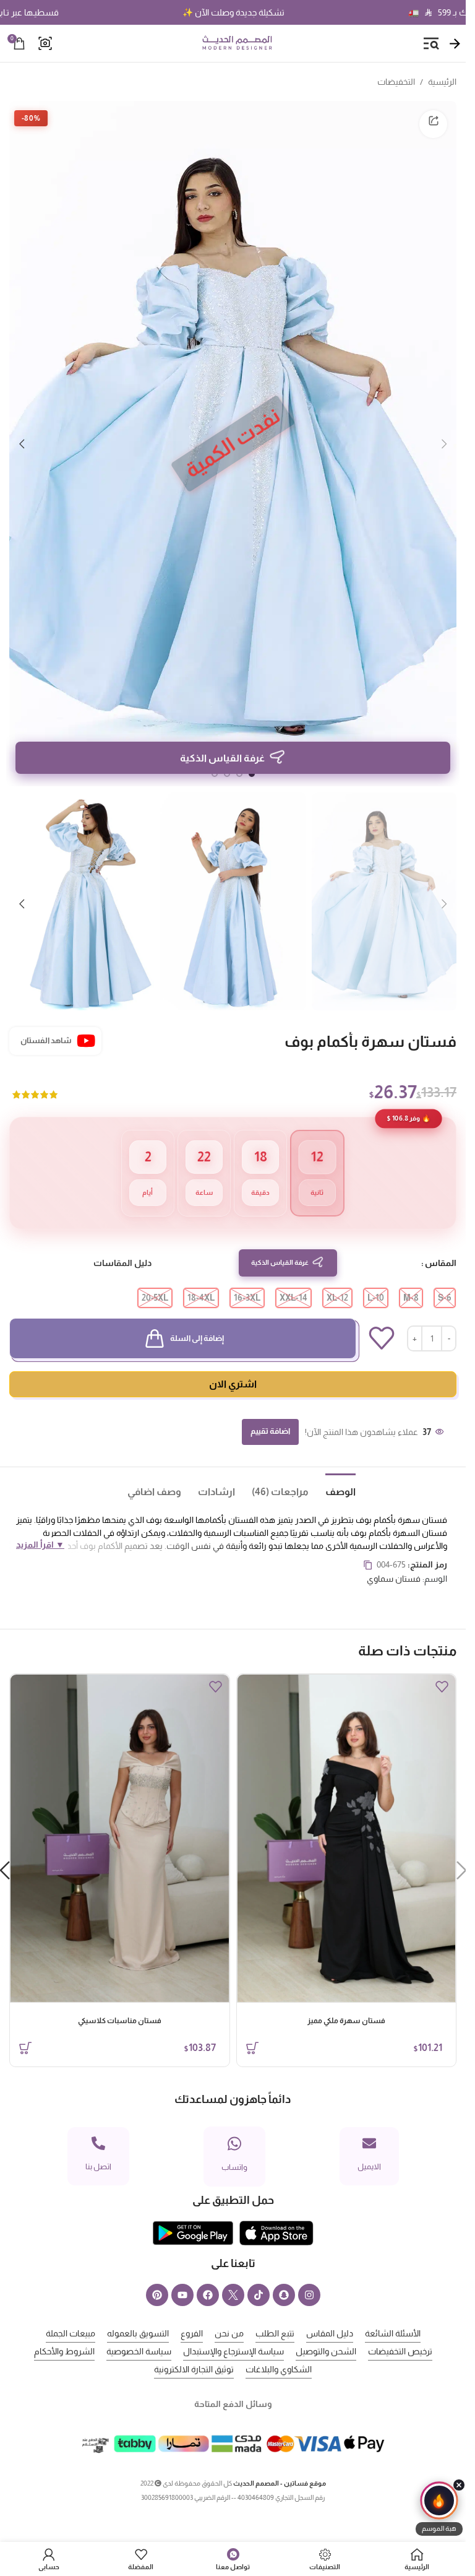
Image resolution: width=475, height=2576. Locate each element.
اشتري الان (233, 1365)
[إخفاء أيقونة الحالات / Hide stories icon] (459, 2485)
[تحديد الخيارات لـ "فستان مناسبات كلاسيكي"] (25, 2029)
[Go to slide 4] (215, 760)
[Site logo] (237, 43)
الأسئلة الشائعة (393, 2315)
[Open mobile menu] (431, 43)
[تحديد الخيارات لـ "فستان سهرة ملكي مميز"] (252, 2029)
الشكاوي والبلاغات (279, 2351)
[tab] (332, 1472)
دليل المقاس (330, 2315)
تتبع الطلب (275, 2315)
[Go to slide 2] (239, 760)
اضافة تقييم (270, 1412)
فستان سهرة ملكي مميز (346, 2002)
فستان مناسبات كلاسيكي (120, 2002)
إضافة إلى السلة (197, 1320)
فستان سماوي (394, 1560)
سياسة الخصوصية (139, 2333)
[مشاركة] (433, 124)
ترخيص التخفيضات (400, 2333)
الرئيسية (442, 82)
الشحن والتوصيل (326, 2333)
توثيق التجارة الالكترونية (194, 2351)
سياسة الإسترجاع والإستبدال (233, 2333)
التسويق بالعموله (138, 2315)
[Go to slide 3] (227, 760)
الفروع (192, 2315)
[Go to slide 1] (252, 760)
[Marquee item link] (295, 12)
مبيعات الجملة (71, 2315)
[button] (444, 437)
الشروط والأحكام (64, 2333)
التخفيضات (396, 82)
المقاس (441, 1244)
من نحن (229, 2315)
